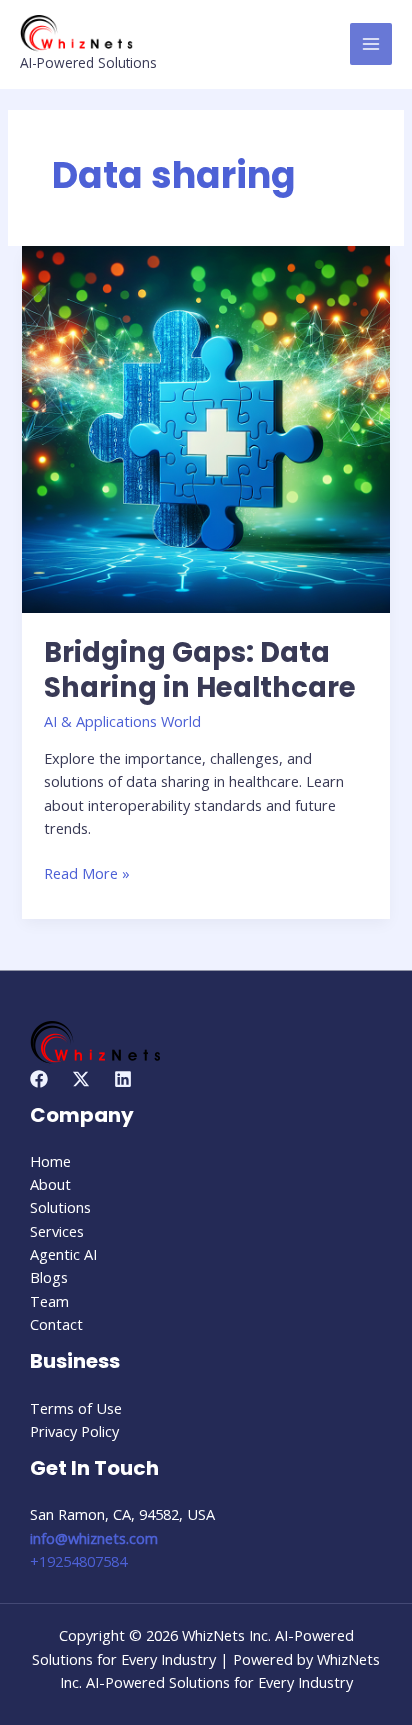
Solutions (60, 1207)
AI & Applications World (122, 721)
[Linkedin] (123, 1079)
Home (50, 1161)
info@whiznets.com (94, 1538)
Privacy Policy (74, 1431)
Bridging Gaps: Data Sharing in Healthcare (200, 670)
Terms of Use (76, 1408)
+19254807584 (78, 1561)
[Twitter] (81, 1079)
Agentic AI (63, 1254)
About (50, 1184)
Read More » (87, 872)
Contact (56, 1324)
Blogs (49, 1277)
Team (49, 1301)
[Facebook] (39, 1079)
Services (57, 1231)
